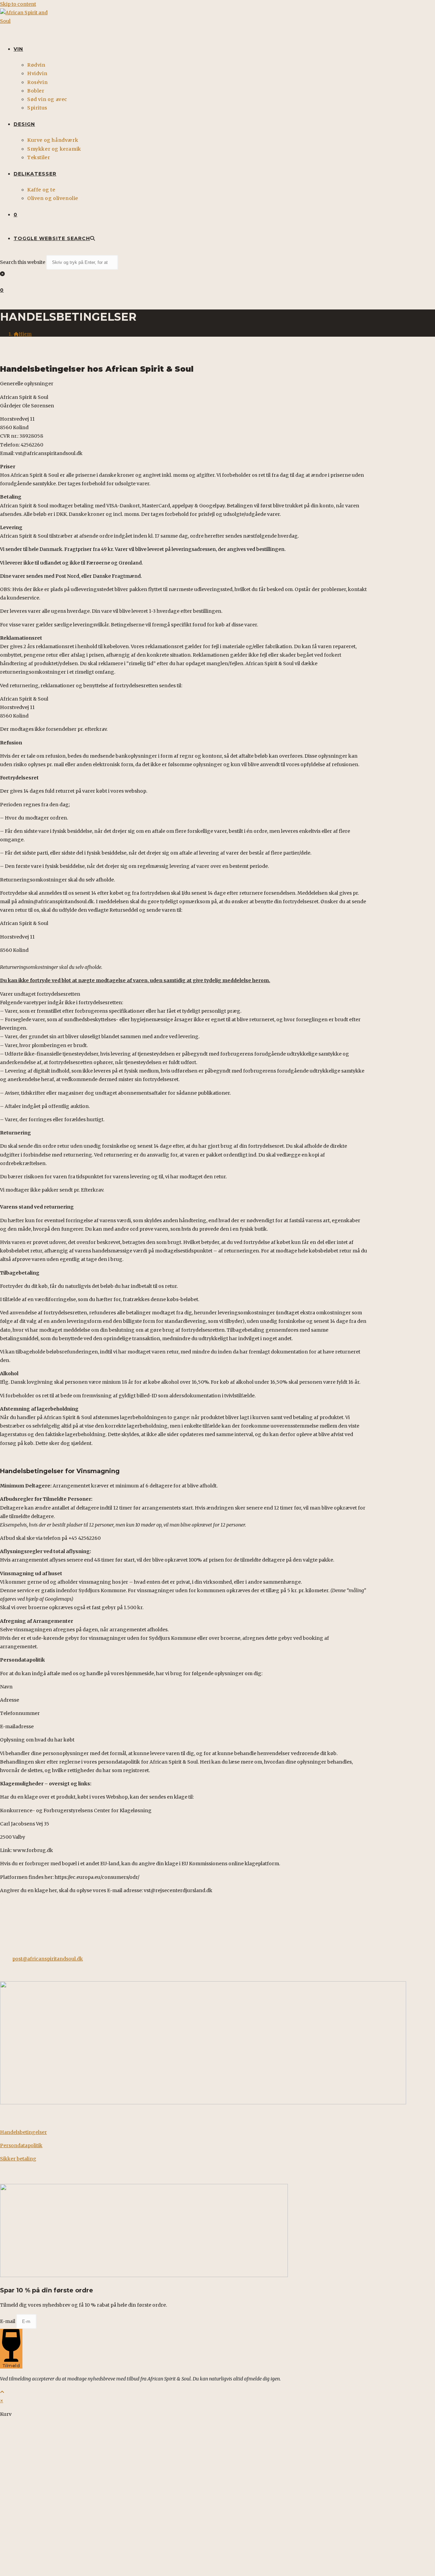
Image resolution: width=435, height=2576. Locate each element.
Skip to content (18, 4)
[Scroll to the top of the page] (2, 2392)
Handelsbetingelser (23, 2132)
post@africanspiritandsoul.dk (48, 1959)
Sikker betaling (18, 2159)
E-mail (8, 2321)
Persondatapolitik (21, 2145)
